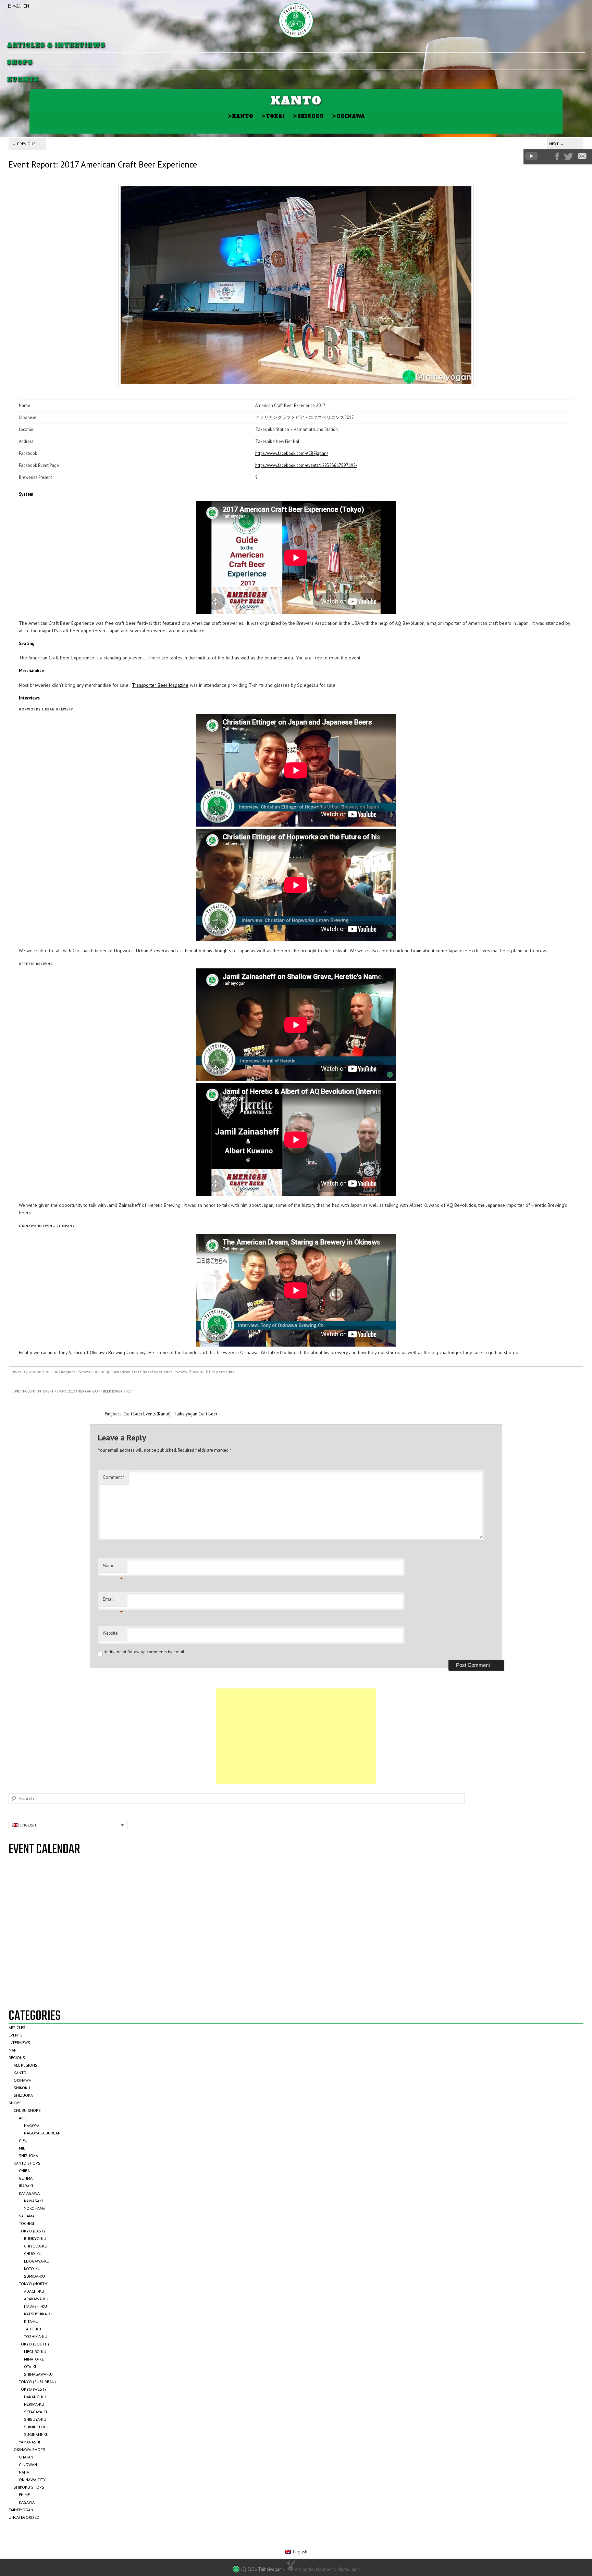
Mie (22, 2148)
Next (557, 144)
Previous (24, 144)
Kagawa (27, 2502)
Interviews (19, 2042)
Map (13, 2050)
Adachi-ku (34, 2291)
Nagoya (32, 2125)
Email (113, 1601)
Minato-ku (34, 2359)
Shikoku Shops (29, 2487)
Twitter (568, 157)
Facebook (557, 156)
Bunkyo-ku (35, 2238)
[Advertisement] (296, 1736)
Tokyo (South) (34, 2344)
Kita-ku (31, 2321)
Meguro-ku (35, 2351)
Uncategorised (24, 2517)
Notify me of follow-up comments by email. (144, 1652)
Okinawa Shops (29, 2449)
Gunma (26, 2178)
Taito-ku (33, 2329)
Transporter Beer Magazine (160, 685)
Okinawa (348, 116)
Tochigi (26, 2223)
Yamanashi (29, 2442)
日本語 (14, 6)
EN (26, 6)
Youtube (531, 156)
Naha (24, 2472)
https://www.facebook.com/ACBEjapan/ (292, 453)
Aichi (24, 2118)
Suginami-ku (36, 2434)
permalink (225, 1372)
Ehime (24, 2495)
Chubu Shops (27, 2110)
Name (113, 1568)
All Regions (65, 1372)
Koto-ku (32, 2269)
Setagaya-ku (36, 2412)
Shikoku (308, 116)
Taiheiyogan (21, 2510)
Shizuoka (23, 2095)
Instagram (546, 156)
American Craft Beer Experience (143, 1372)
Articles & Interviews (56, 45)
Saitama (27, 2216)
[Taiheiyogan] (296, 21)
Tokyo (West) (32, 2389)
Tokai (273, 116)
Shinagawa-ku (38, 2374)
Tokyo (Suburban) (37, 2382)
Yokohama (35, 2208)
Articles (17, 2027)
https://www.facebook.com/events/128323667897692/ (306, 465)
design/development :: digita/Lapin (327, 2569)
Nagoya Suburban (42, 2133)
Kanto (240, 116)
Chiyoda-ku (36, 2246)
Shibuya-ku (35, 2419)
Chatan (26, 2457)
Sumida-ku (34, 2276)
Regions (17, 2058)
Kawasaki (33, 2201)
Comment (114, 1477)
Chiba (24, 2171)
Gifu (23, 2140)
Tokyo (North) (34, 2284)
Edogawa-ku (37, 2261)
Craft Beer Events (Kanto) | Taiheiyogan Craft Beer (170, 1414)
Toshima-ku (36, 2336)
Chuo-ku (33, 2253)
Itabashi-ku (35, 2306)
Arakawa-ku (36, 2299)
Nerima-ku (34, 2404)
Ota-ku (31, 2367)
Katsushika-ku (39, 2314)
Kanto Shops (27, 2163)
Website (110, 1633)
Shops (20, 63)
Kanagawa (29, 2193)
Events (23, 80)
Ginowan (28, 2464)
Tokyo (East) (32, 2231)
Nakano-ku (35, 2397)
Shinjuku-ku (36, 2427)
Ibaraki (26, 2186)
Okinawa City (32, 2480)
